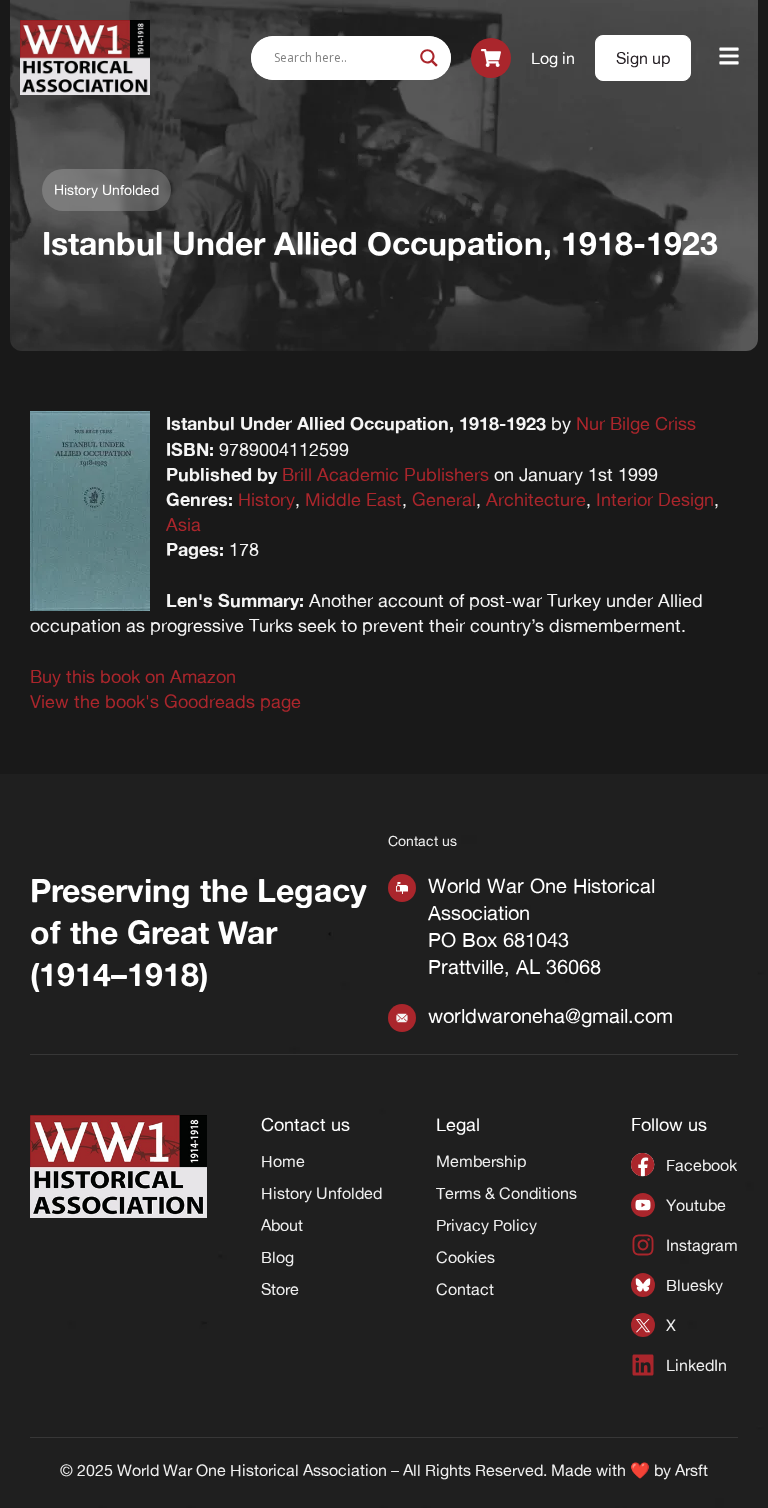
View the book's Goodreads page (165, 701)
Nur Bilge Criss (636, 423)
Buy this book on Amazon (133, 676)
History (266, 499)
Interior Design (655, 499)
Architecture (536, 499)
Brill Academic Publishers (385, 474)
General (444, 499)
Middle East (353, 499)
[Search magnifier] (429, 58)
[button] (729, 58)
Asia (183, 524)
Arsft (691, 1470)
